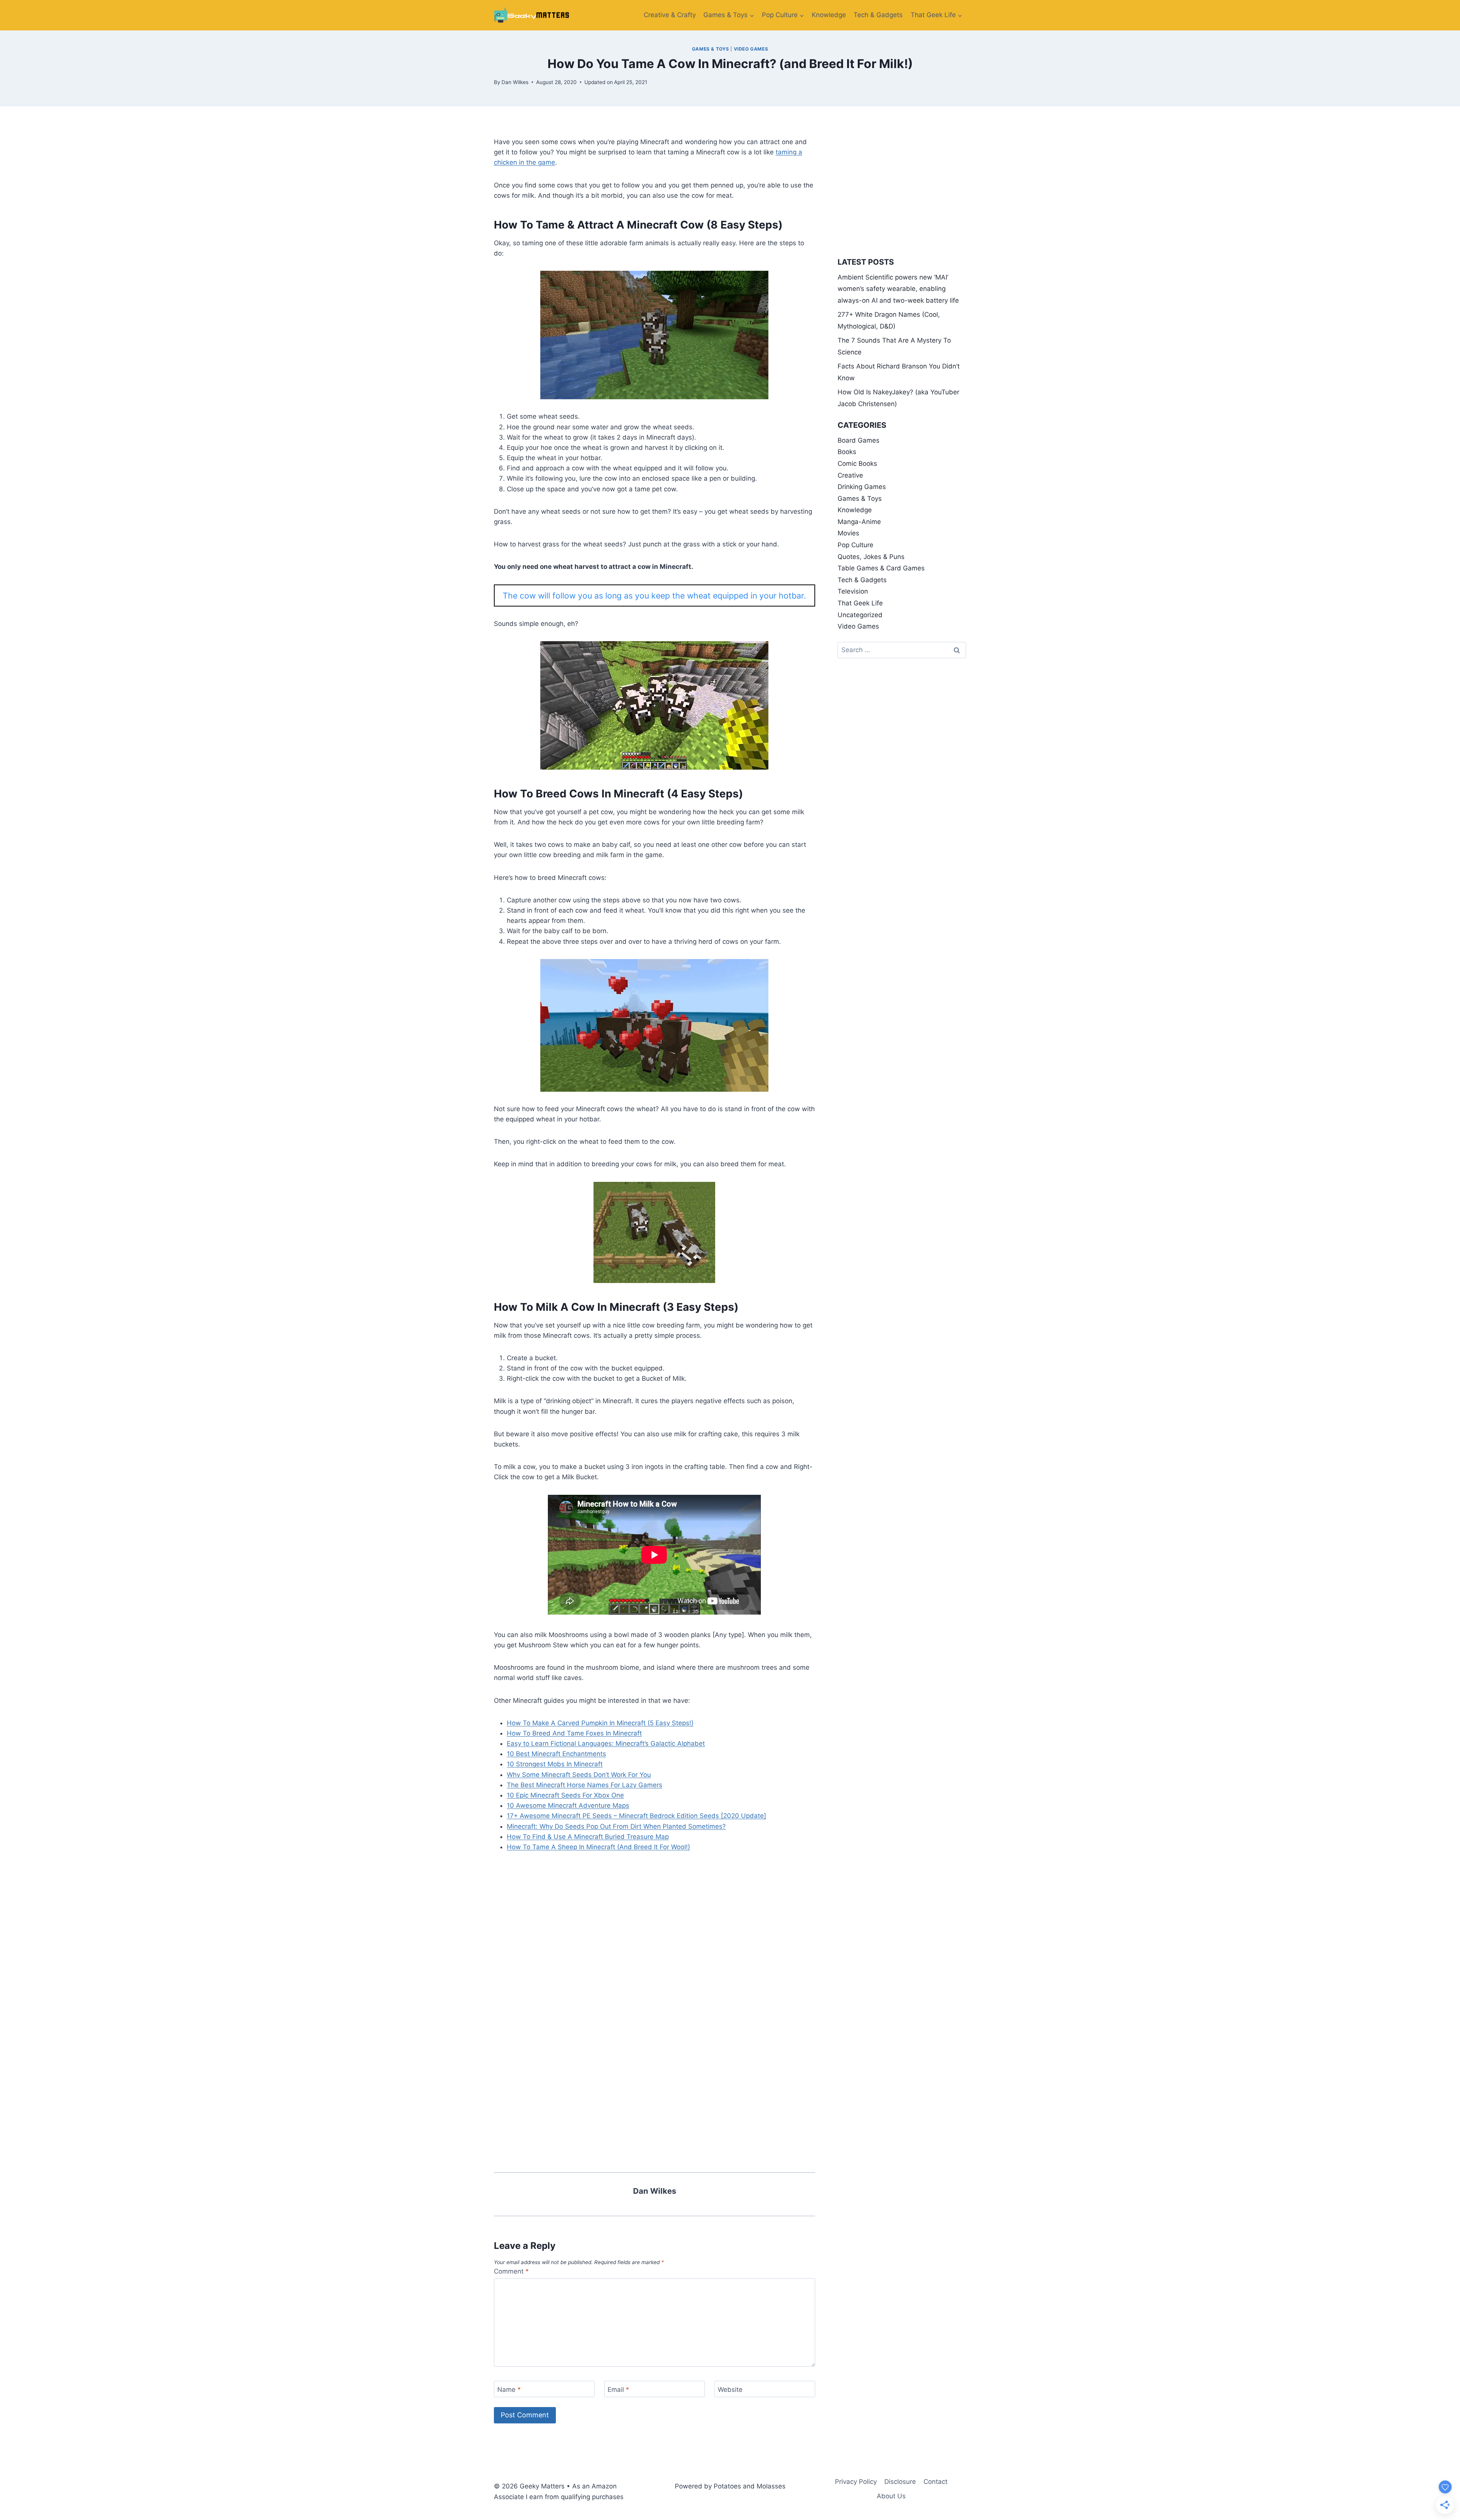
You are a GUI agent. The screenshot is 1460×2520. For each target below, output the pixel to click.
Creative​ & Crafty (670, 15)
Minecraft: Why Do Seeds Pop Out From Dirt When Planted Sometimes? (616, 1826)
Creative (850, 475)
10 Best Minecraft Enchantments (556, 1754)
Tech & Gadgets (878, 15)
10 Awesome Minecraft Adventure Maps (568, 1805)
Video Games (751, 49)
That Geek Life (860, 603)
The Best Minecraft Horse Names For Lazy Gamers (585, 1785)
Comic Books (857, 464)
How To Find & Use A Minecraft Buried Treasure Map (588, 1837)
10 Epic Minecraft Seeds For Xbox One (565, 1795)
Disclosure (900, 2482)
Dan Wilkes (515, 82)
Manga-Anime (859, 522)
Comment (511, 2271)
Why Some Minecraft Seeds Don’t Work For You (579, 1775)
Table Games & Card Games (881, 568)
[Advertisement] (655, 1918)
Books (847, 452)
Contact (936, 2482)
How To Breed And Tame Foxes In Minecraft (574, 1733)
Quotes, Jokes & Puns (871, 557)
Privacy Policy (856, 2482)
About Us (891, 2496)
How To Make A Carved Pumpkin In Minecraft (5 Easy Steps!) (600, 1723)
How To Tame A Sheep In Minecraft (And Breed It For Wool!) (598, 1847)
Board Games (859, 440)
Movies (848, 533)
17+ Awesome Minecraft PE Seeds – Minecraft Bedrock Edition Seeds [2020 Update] (636, 1816)
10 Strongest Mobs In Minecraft (555, 1764)
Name (509, 2389)
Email (618, 2389)
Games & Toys (711, 49)
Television (853, 591)
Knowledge (829, 15)
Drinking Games (862, 487)
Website (730, 2389)
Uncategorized (860, 615)
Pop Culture (855, 545)
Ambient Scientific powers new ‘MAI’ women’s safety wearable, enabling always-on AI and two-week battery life (898, 289)
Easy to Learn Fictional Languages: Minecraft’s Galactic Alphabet (606, 1744)
